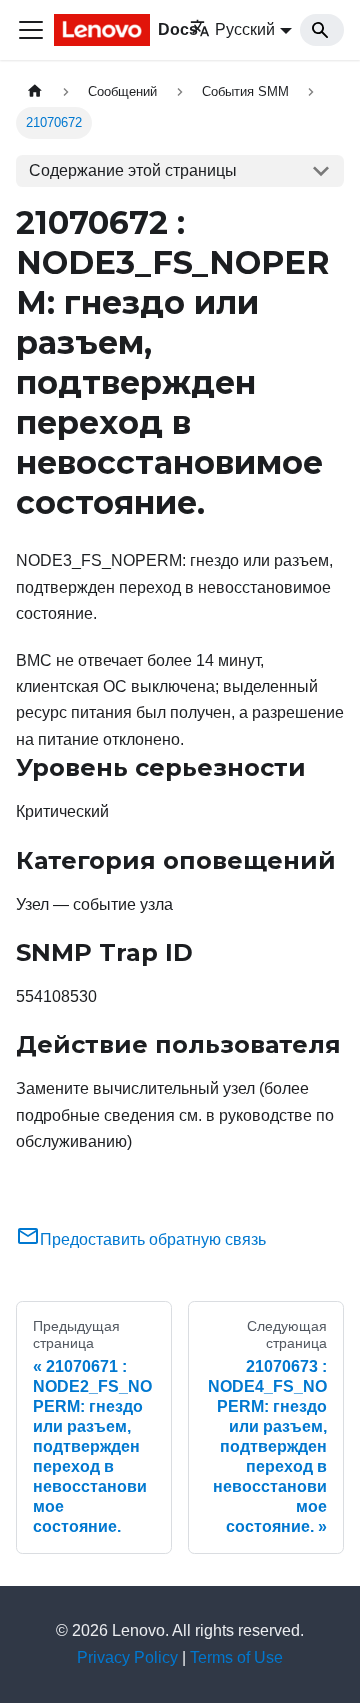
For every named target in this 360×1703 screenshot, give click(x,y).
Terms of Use (236, 1657)
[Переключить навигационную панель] (31, 30)
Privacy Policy (127, 1657)
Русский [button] (245, 29)
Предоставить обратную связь (153, 1239)
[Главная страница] (35, 91)
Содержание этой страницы (133, 170)
